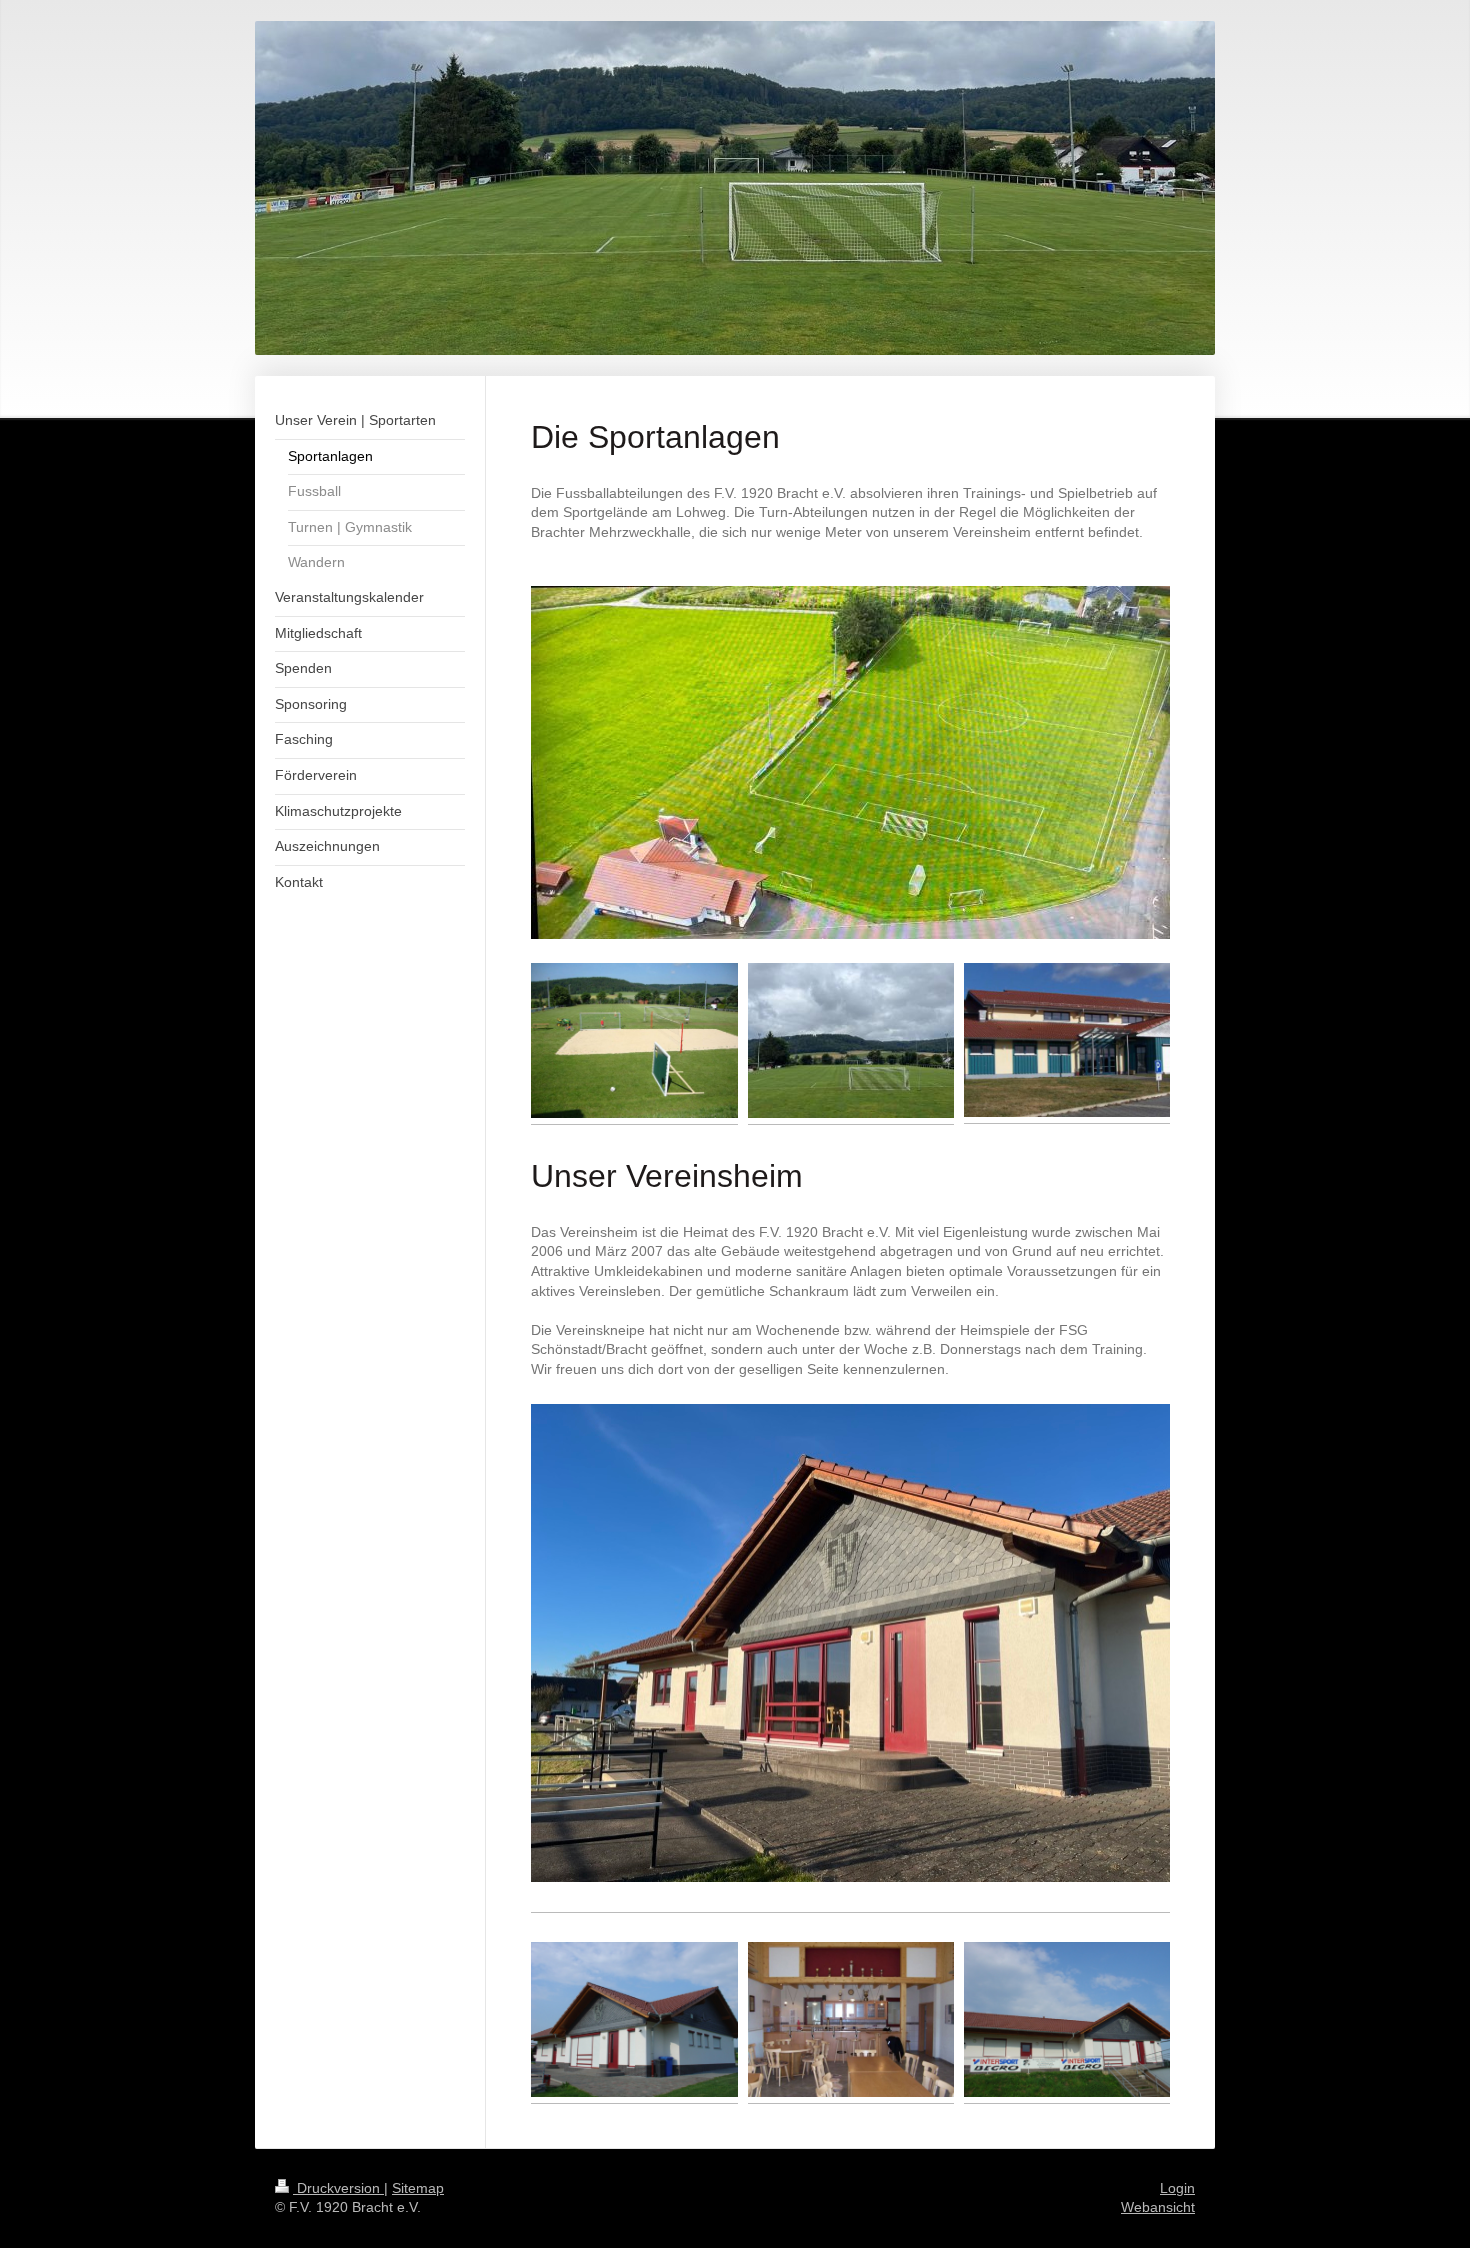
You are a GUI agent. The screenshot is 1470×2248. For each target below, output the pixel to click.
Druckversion (338, 2188)
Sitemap (418, 2188)
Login (1177, 2188)
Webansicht (1158, 2207)
